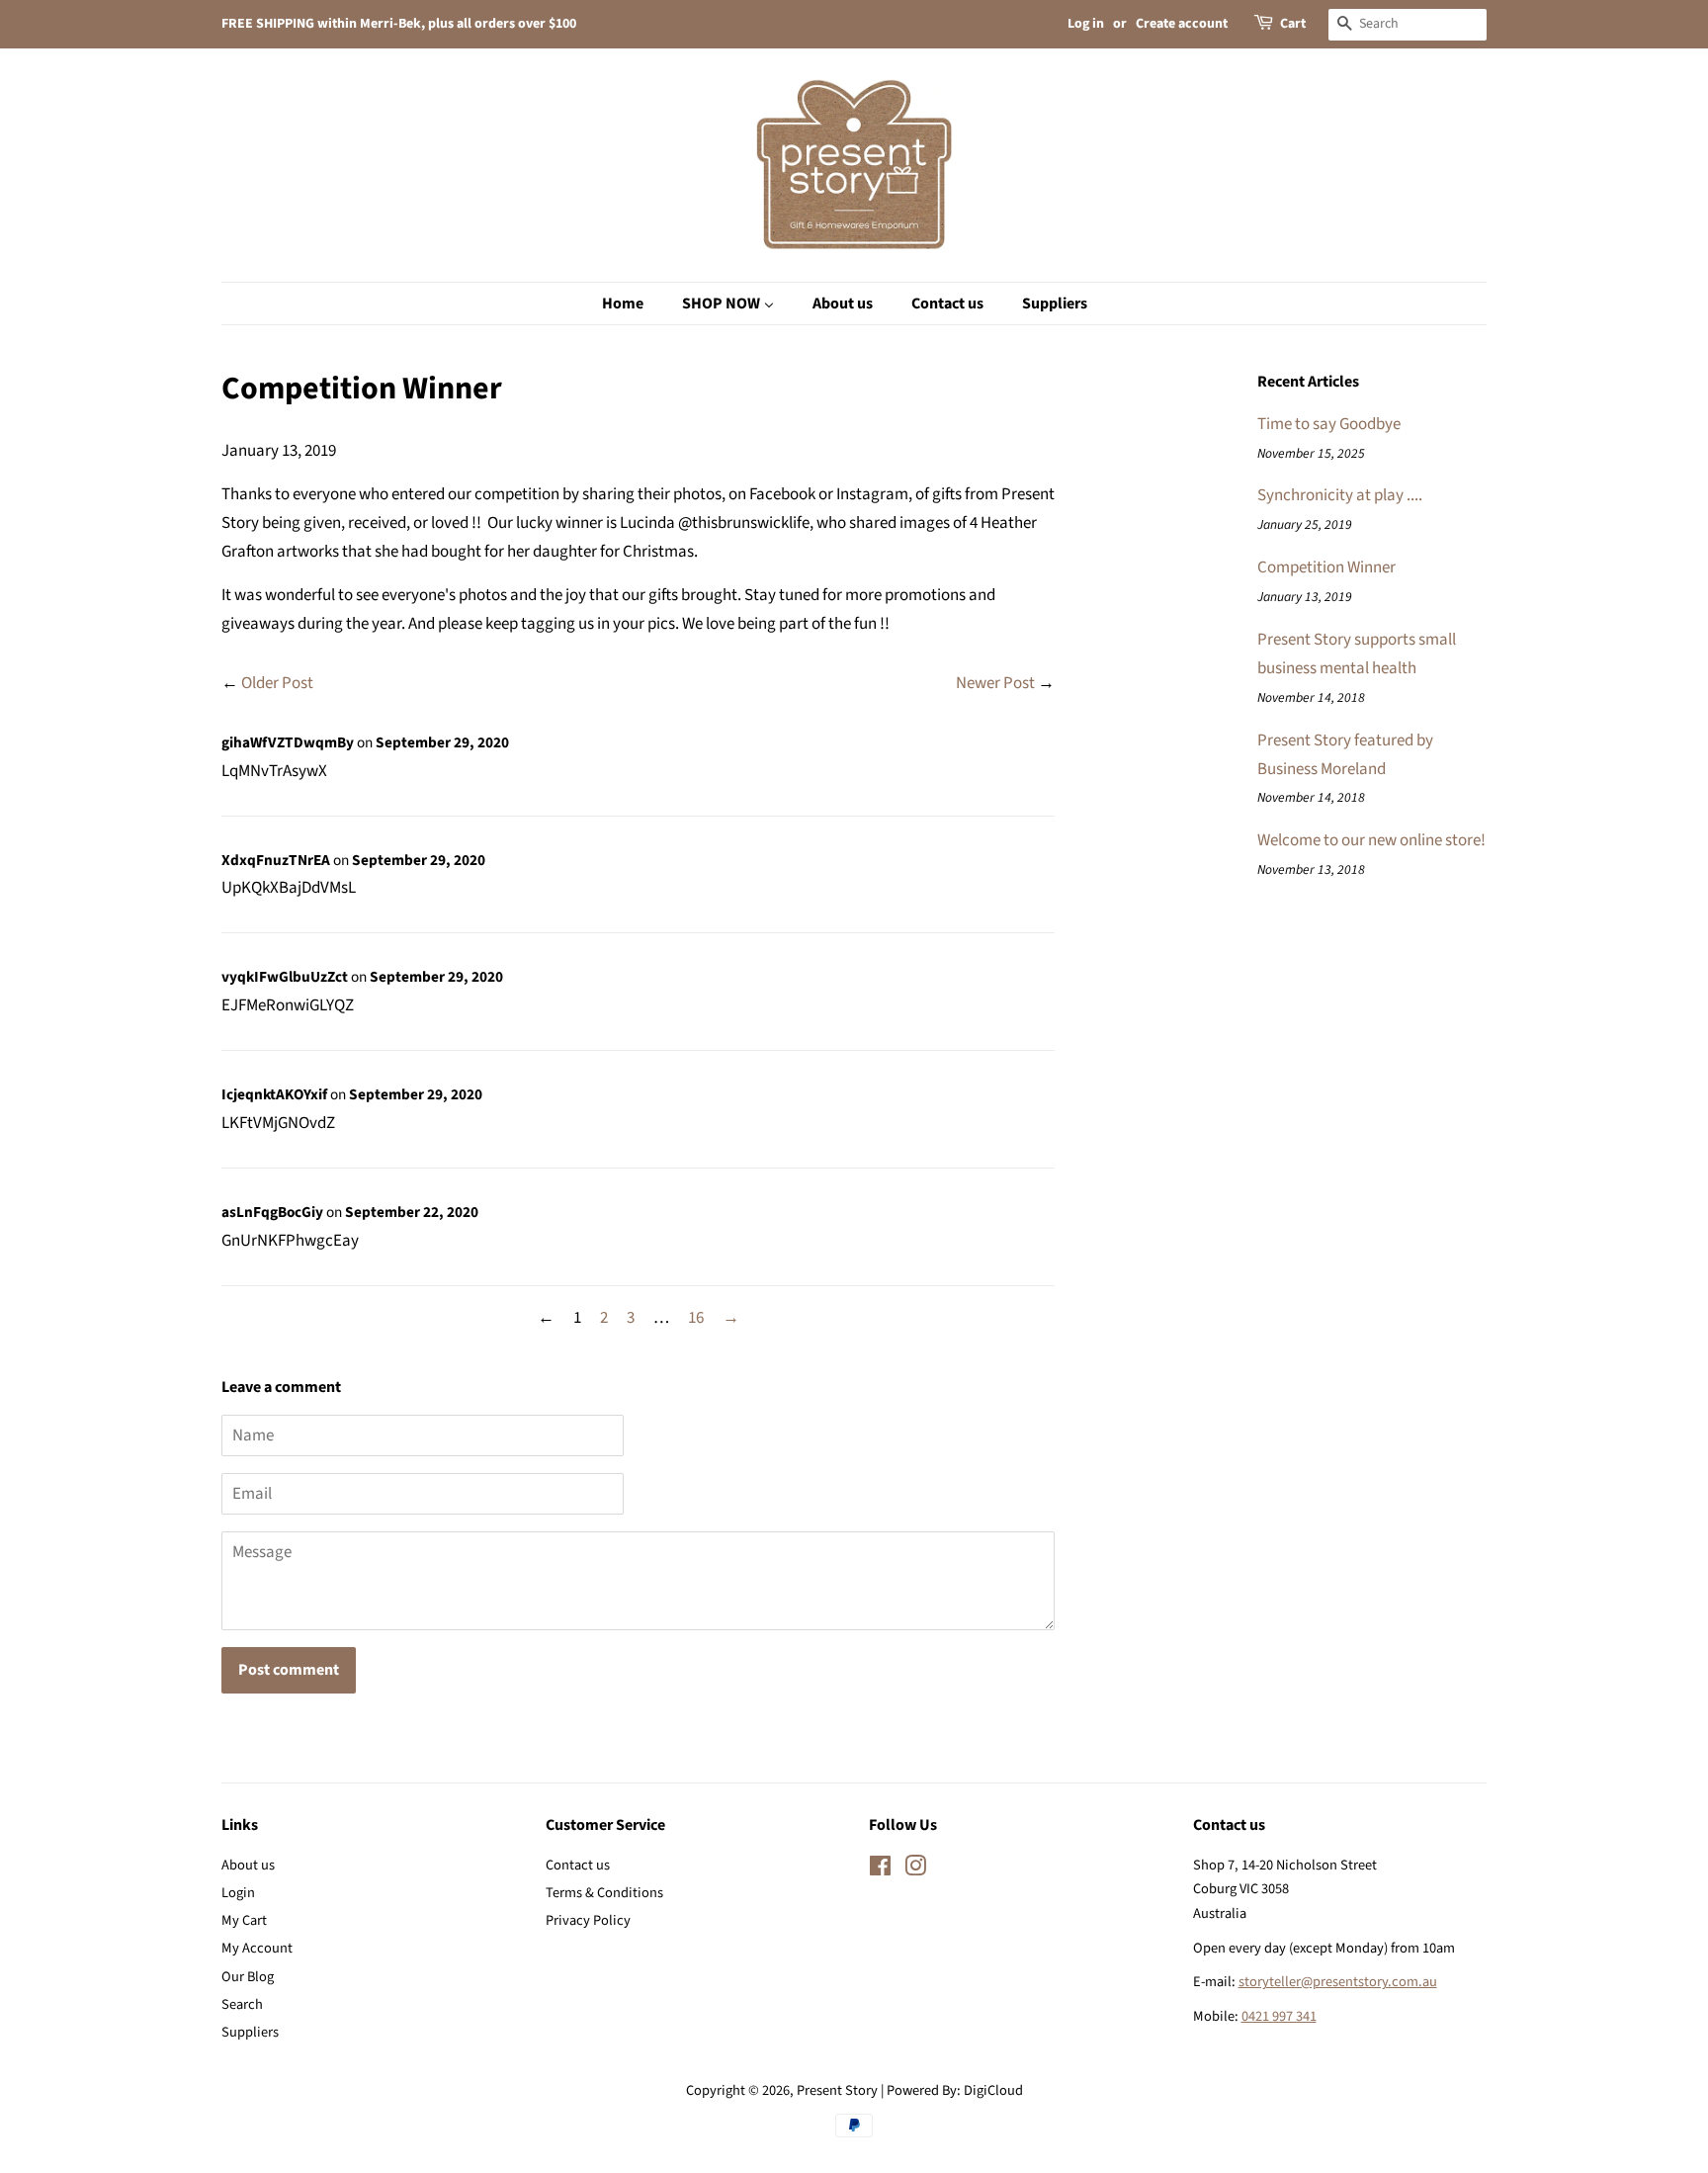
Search (242, 2004)
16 (696, 1318)
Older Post (277, 683)
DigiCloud (993, 2090)
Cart (1293, 24)
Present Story (837, 2090)
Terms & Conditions (604, 1893)
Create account (1182, 24)
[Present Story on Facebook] (880, 1870)
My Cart (244, 1920)
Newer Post (995, 683)
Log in (1086, 24)
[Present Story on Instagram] (915, 1870)
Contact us (578, 1865)
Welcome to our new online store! (1371, 840)
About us (248, 1865)
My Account (257, 1948)
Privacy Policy (588, 1920)
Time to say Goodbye (1329, 424)
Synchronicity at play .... (1340, 495)
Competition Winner (1326, 567)
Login (238, 1893)
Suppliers (250, 2032)
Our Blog (248, 1977)
